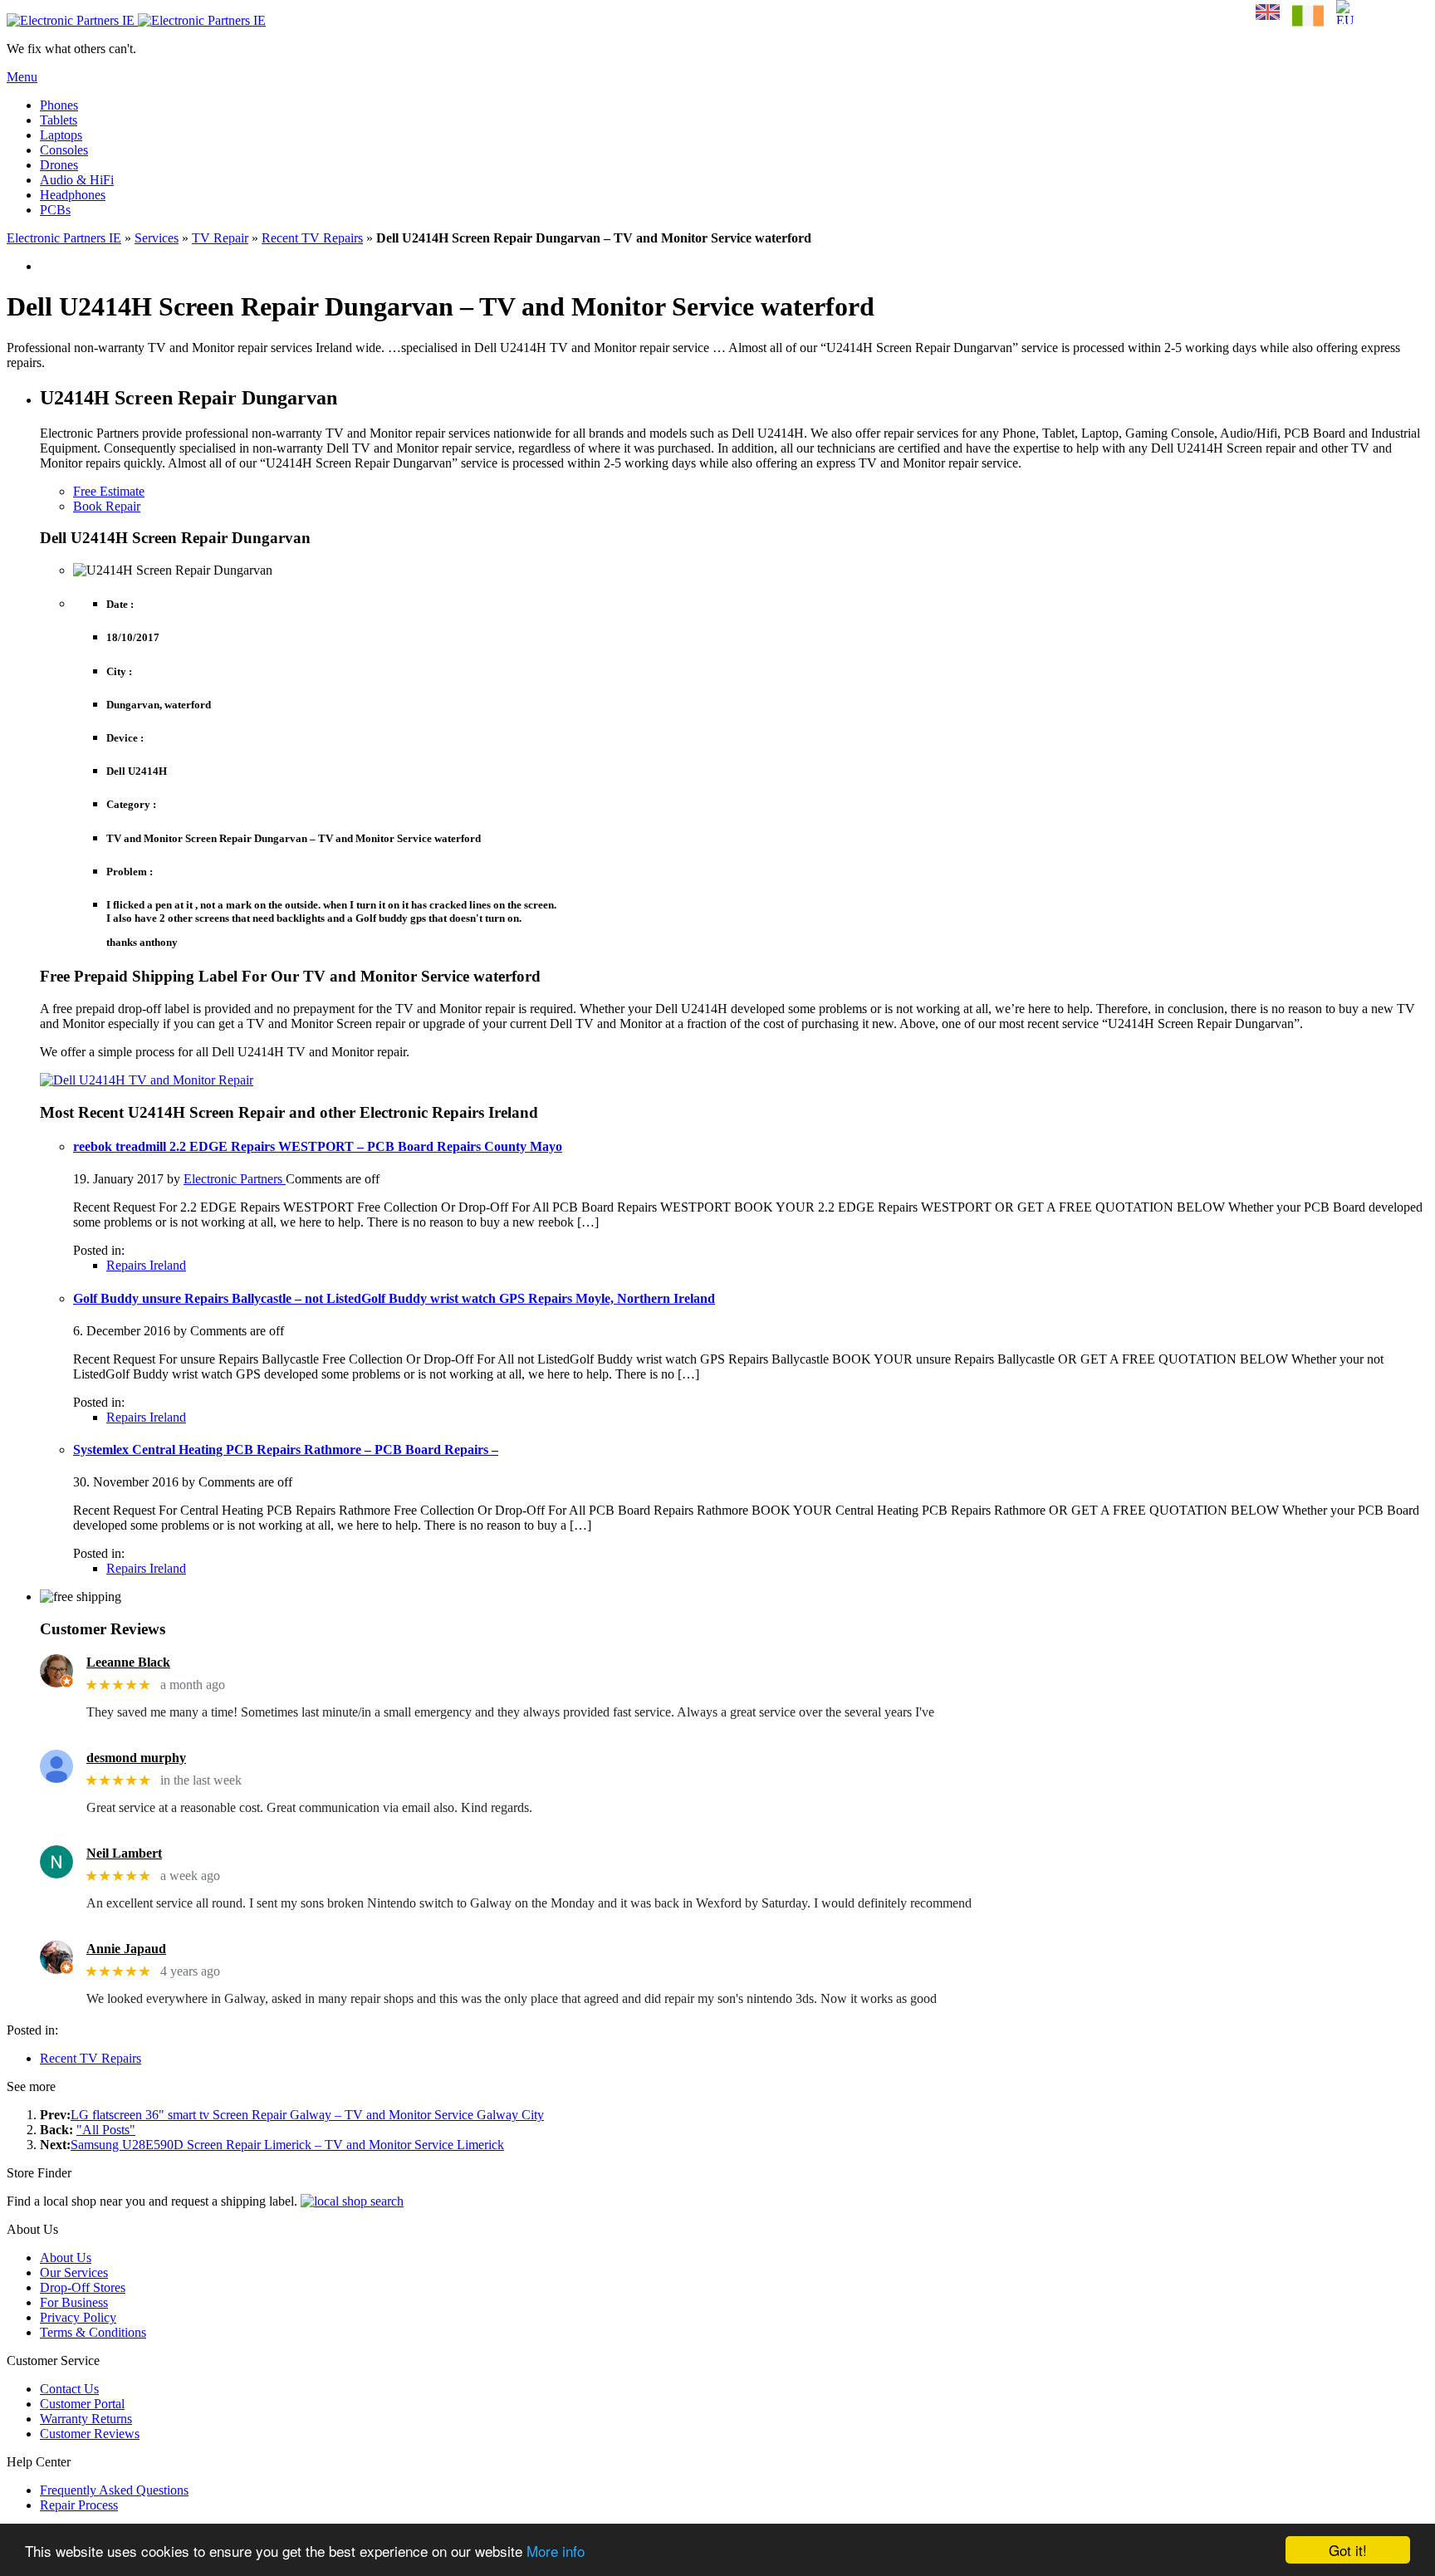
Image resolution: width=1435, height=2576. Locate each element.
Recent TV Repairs (312, 238)
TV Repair (220, 238)
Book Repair (107, 506)
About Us (66, 2258)
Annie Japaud (126, 1949)
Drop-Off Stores (83, 2287)
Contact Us (69, 2389)
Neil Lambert (124, 1853)
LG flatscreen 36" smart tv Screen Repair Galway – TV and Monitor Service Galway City (307, 2115)
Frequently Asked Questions (114, 2490)
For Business (74, 2302)
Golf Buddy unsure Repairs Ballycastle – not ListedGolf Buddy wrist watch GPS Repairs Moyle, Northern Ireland (394, 1298)
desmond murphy (136, 1758)
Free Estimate (109, 491)
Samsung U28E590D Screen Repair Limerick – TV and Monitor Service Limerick (287, 2145)
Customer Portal (82, 2404)
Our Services (74, 2272)
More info (556, 2551)
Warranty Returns (86, 2419)
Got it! (1348, 2550)
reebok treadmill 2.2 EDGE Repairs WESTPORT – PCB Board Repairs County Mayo (318, 1146)
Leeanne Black (128, 1662)
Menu (22, 77)
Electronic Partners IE (64, 238)
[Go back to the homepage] (136, 20)
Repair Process (79, 2505)
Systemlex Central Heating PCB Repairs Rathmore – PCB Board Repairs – (286, 1450)
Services (157, 238)
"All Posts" (106, 2130)
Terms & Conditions (93, 2332)
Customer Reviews (90, 2434)
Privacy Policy (78, 2317)
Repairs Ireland (146, 1265)
